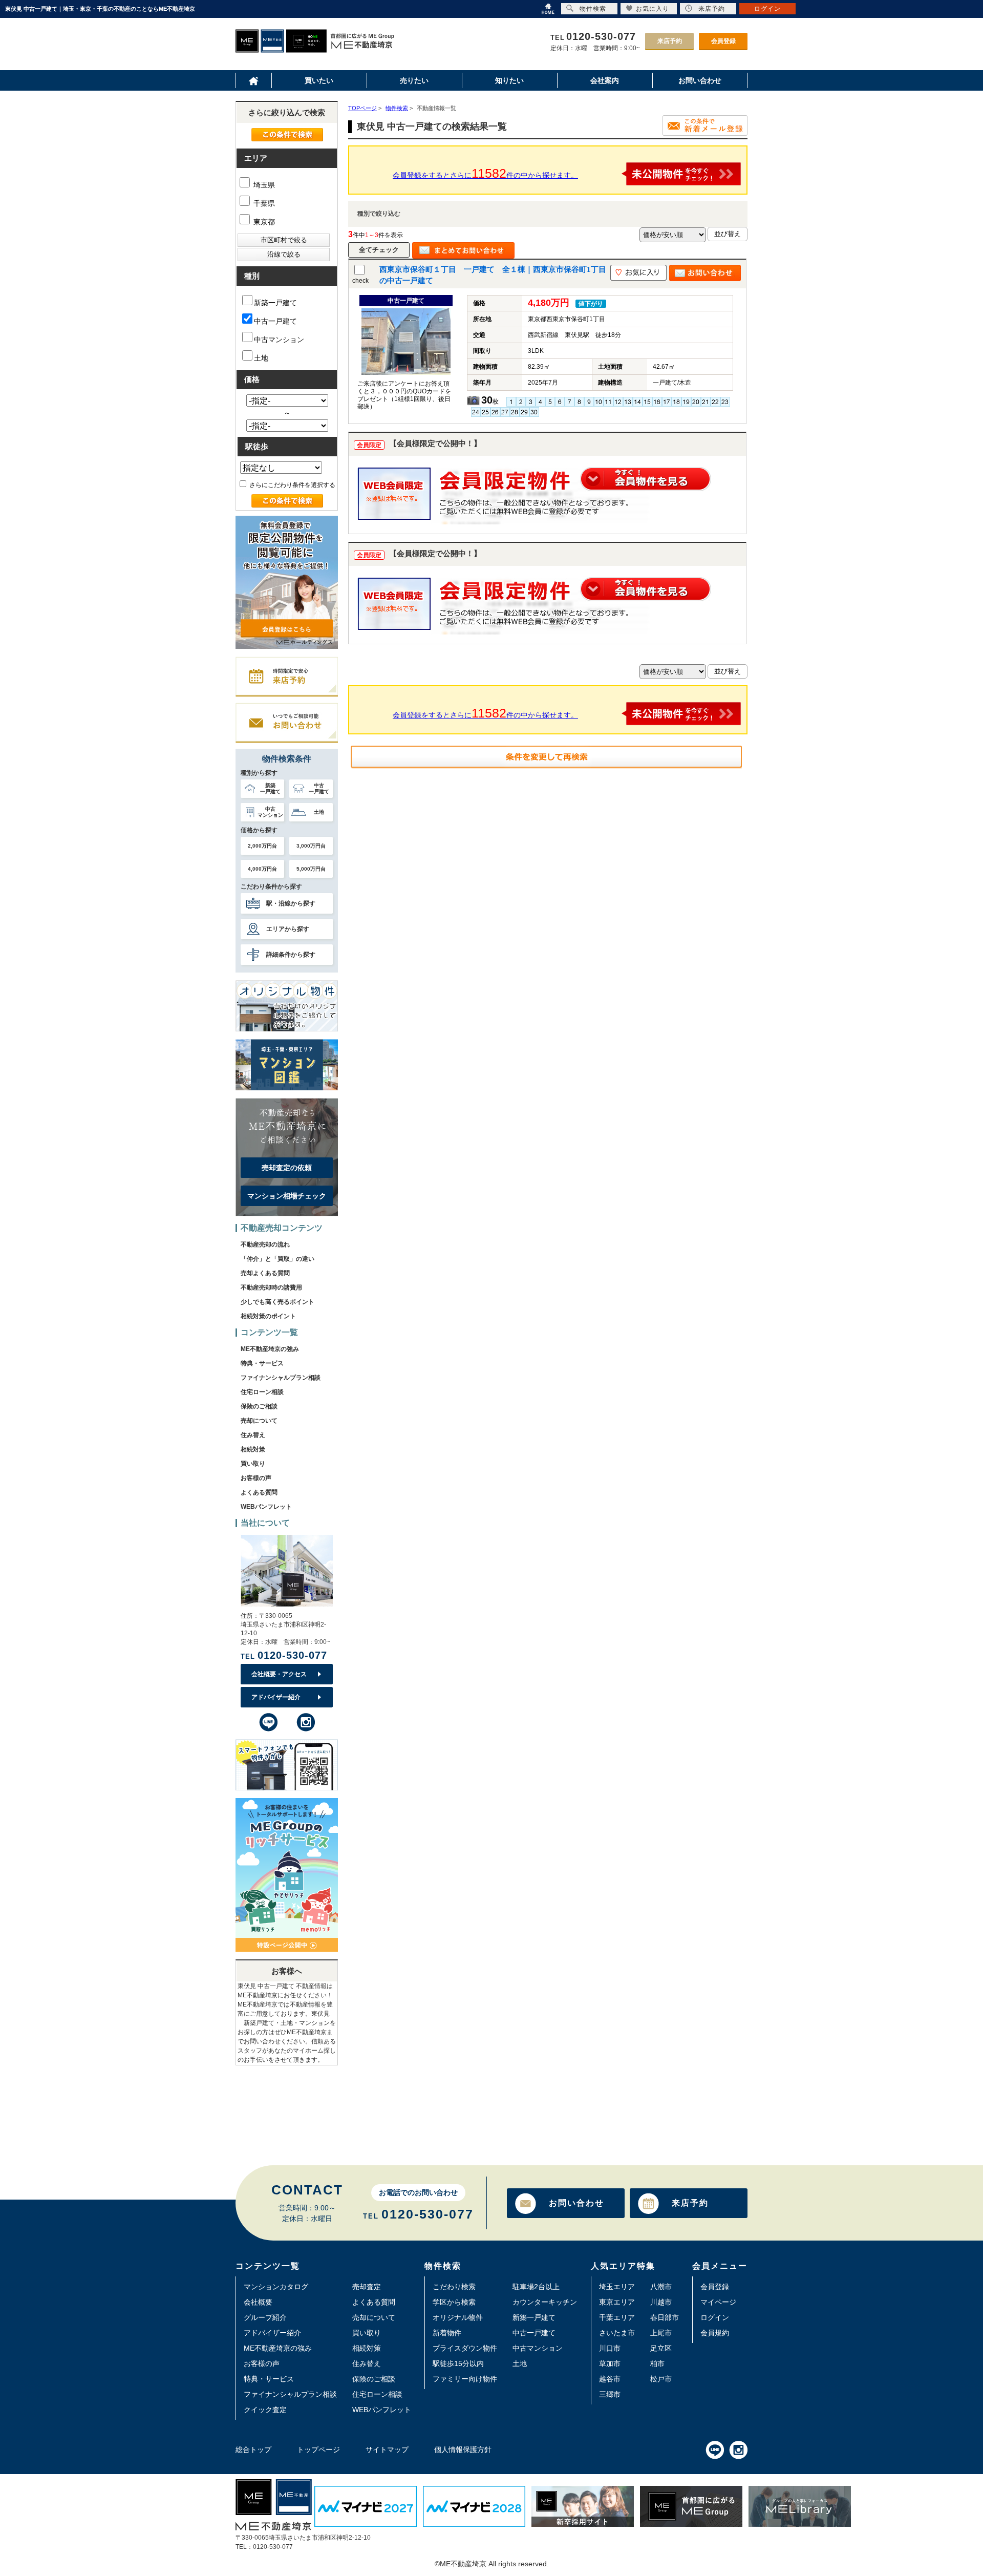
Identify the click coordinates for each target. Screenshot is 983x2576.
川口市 (610, 2348)
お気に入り (653, 9)
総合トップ (253, 2450)
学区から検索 (454, 2302)
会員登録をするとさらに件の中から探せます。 (485, 173)
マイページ (718, 2302)
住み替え (253, 1435)
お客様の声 (256, 1478)
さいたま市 (617, 2333)
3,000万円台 (311, 846)
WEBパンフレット (266, 1507)
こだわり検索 (454, 2287)
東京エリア (617, 2302)
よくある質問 (259, 1492)
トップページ (318, 2450)
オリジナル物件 (458, 2317)
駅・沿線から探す (291, 903)
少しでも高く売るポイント (277, 1302)
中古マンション (279, 340)
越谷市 (610, 2379)
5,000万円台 (311, 869)
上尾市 (661, 2333)
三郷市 (610, 2394)
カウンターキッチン (545, 2302)
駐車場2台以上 (536, 2287)
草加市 (610, 2363)
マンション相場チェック (287, 1196)
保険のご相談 (259, 1406)
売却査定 (367, 2287)
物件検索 (593, 9)
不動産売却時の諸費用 (271, 1287)
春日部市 (665, 2317)
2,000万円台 (262, 846)
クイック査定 (265, 2410)
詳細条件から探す (291, 955)
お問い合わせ (576, 2203)
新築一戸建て (275, 303)
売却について (259, 1421)
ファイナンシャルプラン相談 (281, 1378)
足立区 (661, 2348)
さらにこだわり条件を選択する (292, 485)
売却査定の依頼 (287, 1168)
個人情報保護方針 (463, 2450)
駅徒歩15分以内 (458, 2363)
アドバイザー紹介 (276, 1697)
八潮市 (661, 2287)
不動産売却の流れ (265, 1244)
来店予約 (670, 41)
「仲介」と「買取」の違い (277, 1259)
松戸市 (661, 2379)
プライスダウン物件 (465, 2348)
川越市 (661, 2302)
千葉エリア (617, 2317)
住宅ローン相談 (262, 1392)
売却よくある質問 (265, 1273)
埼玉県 (263, 185)
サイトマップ (387, 2450)
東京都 (263, 222)
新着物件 (447, 2333)
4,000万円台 (262, 869)
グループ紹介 (265, 2317)
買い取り (253, 1464)
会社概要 (258, 2302)
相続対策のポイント (268, 1316)
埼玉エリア (617, 2287)
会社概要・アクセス (279, 1674)
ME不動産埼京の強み (270, 1349)
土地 (261, 358)
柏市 (657, 2363)
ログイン (715, 2317)
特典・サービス (262, 1363)
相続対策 (253, 1449)
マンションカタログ (276, 2287)
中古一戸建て (275, 321)
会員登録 (723, 41)
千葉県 (263, 203)
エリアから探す (288, 929)
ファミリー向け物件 (465, 2379)
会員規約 (715, 2333)
